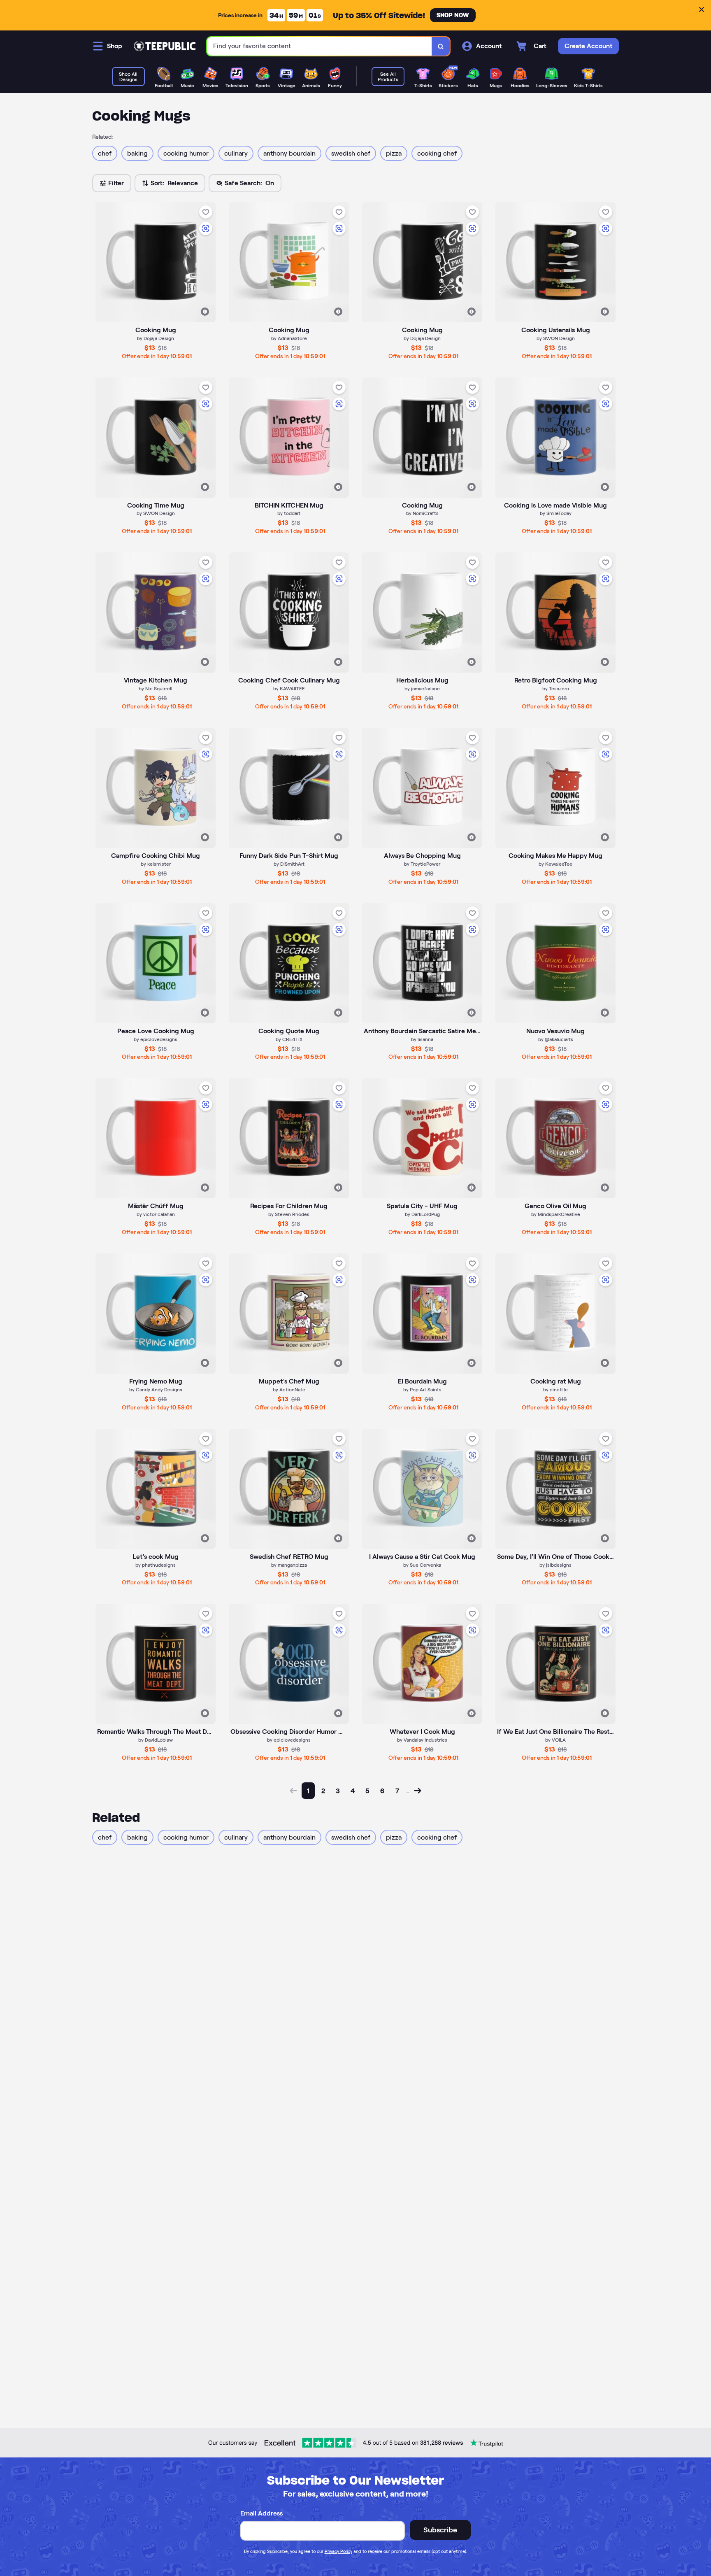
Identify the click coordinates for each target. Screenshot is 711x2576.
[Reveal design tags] (205, 312)
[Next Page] (418, 1791)
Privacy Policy (338, 2551)
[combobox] (319, 46)
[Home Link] (165, 46)
